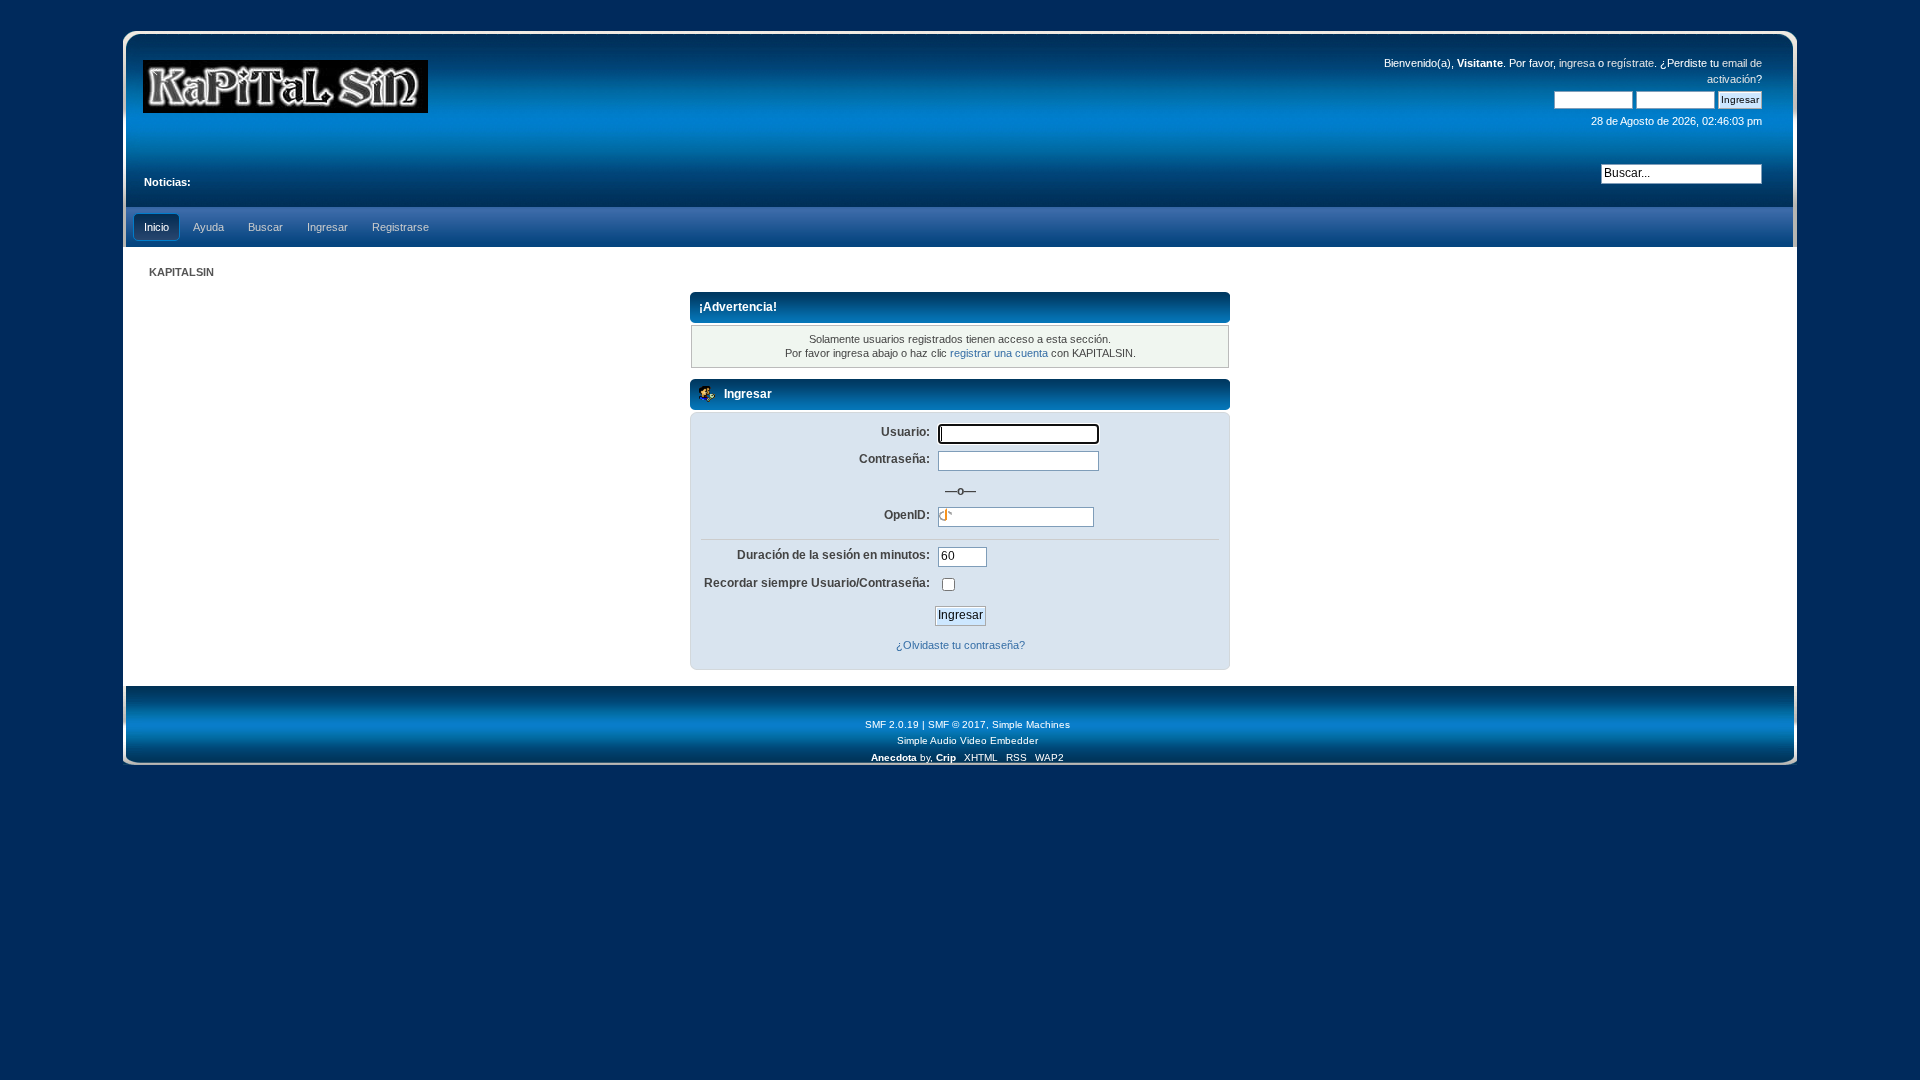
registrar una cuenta (999, 353)
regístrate (1630, 63)
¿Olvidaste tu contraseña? (960, 645)
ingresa (1577, 63)
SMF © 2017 (957, 724)
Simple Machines (1031, 724)
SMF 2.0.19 (892, 724)
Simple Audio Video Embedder (967, 740)
